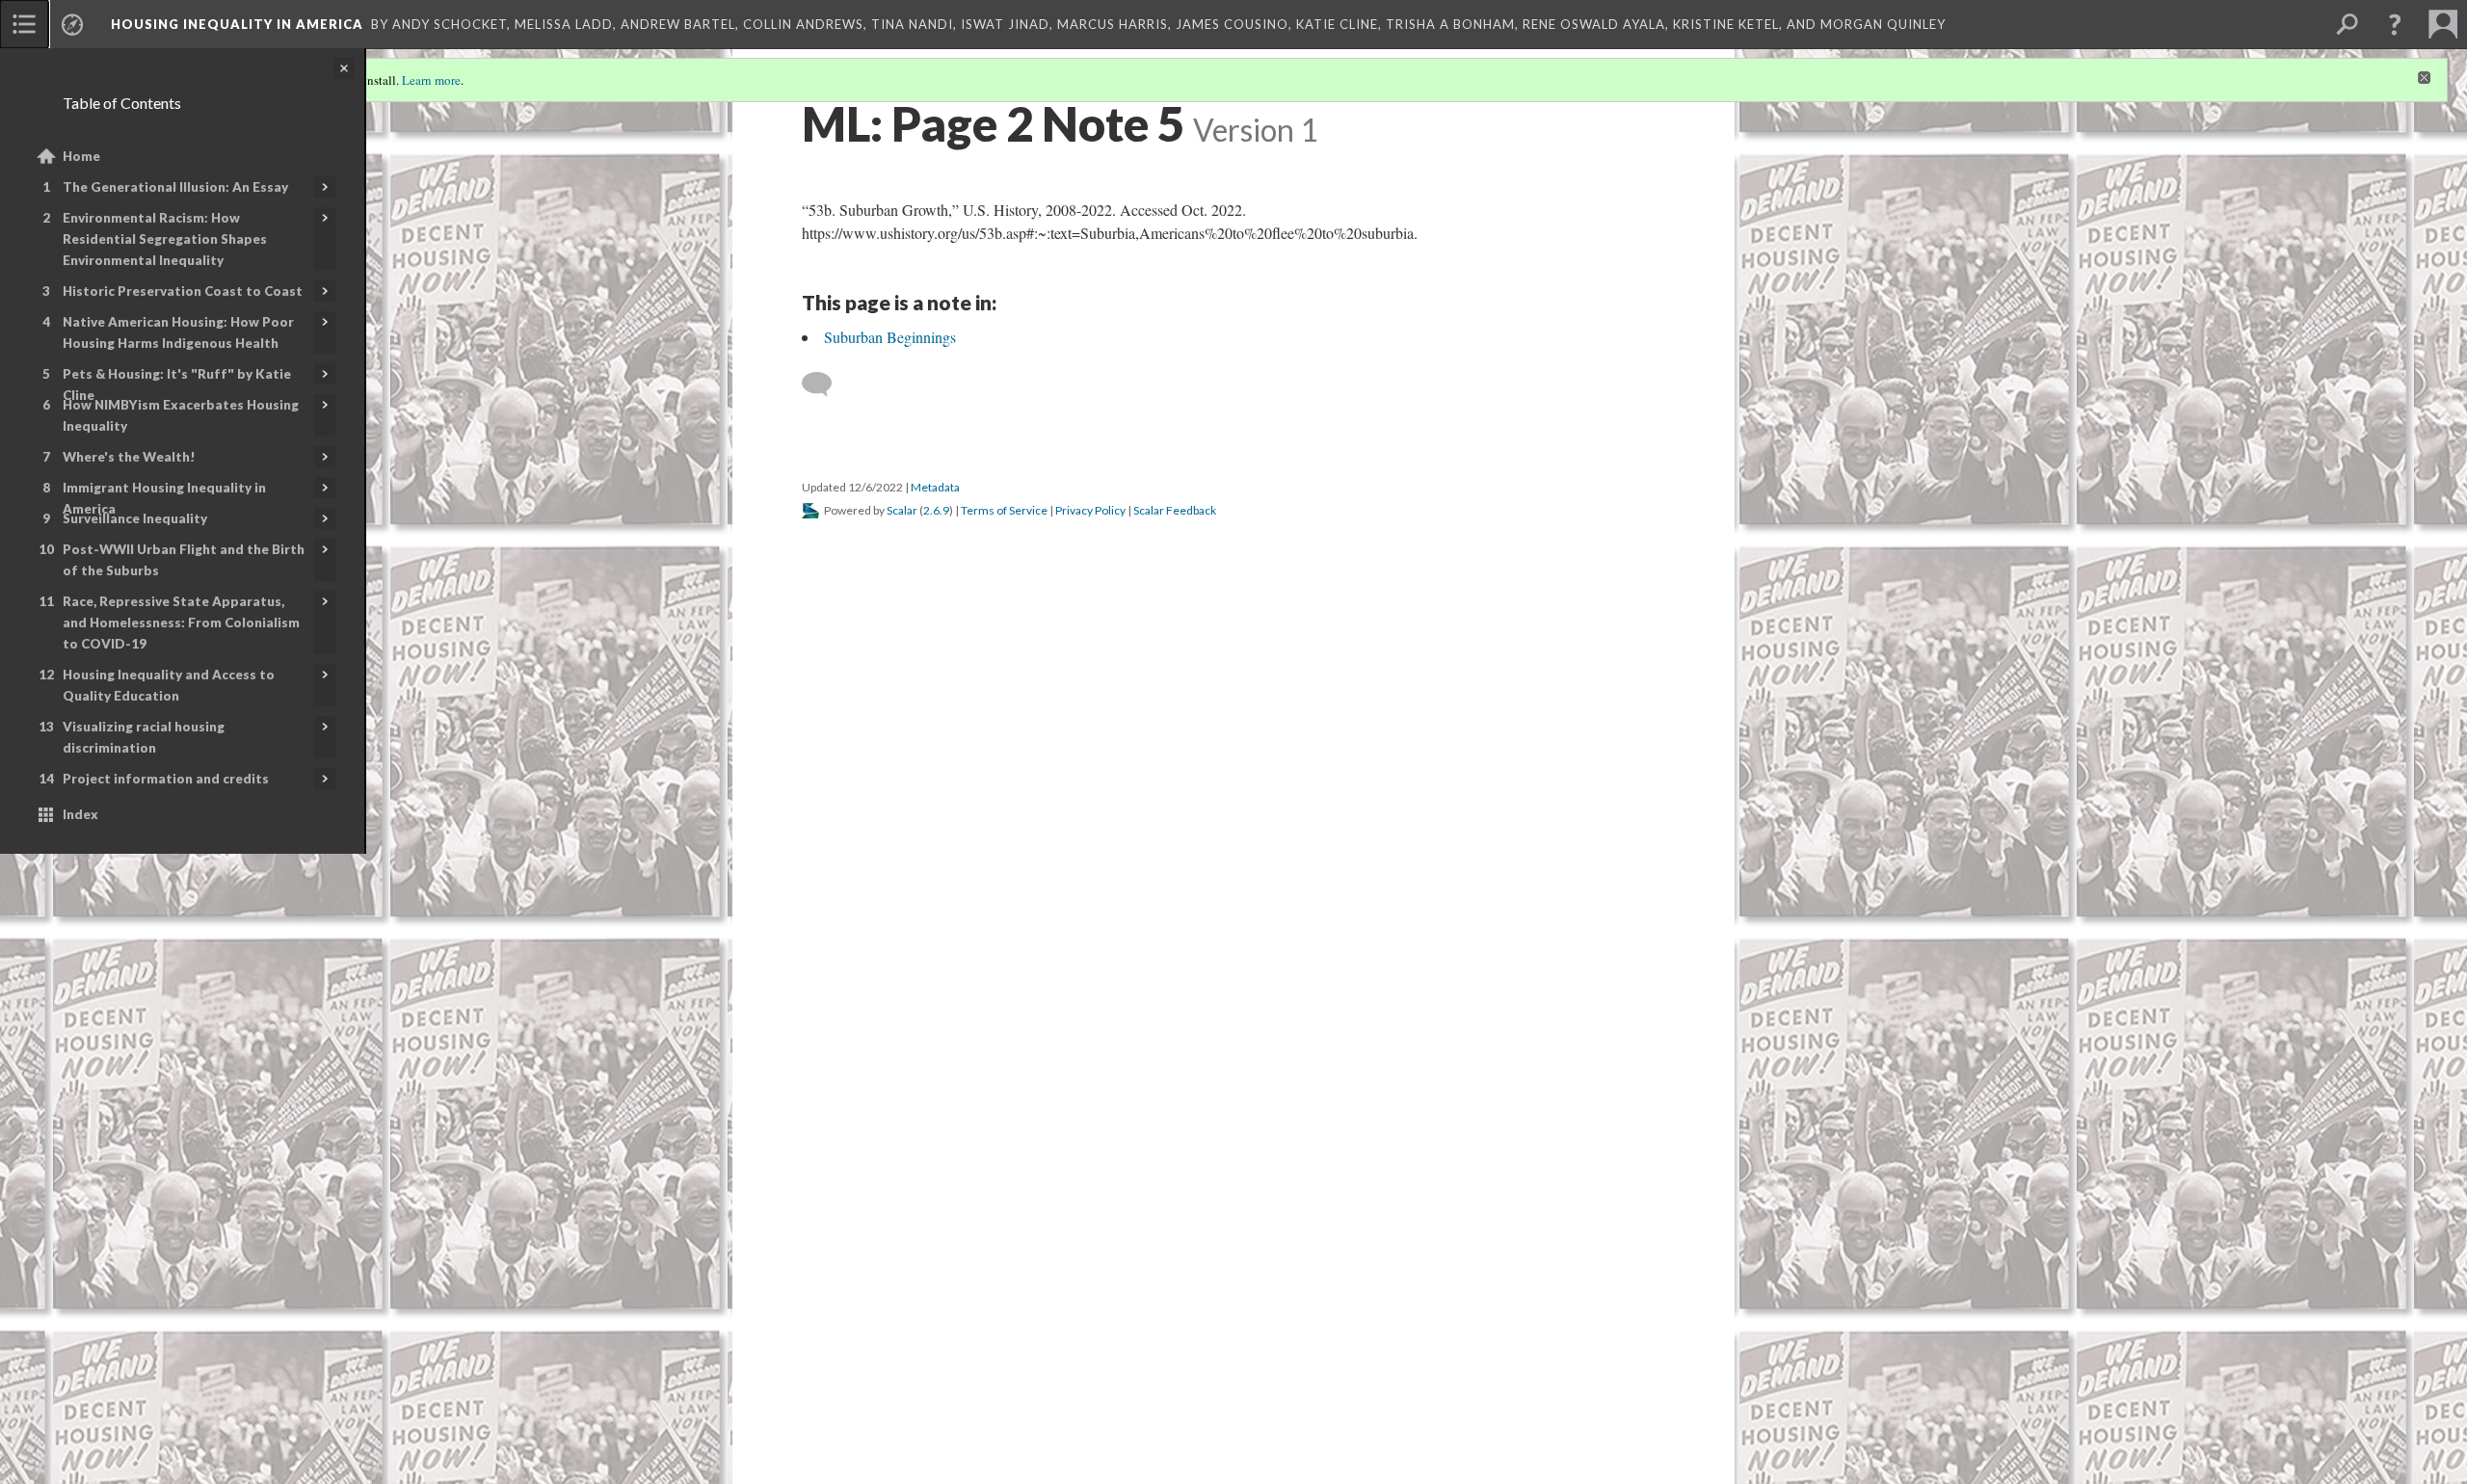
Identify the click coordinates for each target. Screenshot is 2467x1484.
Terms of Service (1004, 510)
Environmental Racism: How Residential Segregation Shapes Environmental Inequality (165, 239)
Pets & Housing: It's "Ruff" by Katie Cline (177, 384)
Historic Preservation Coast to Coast (183, 291)
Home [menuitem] (81, 156)
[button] (2395, 24)
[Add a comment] (825, 384)
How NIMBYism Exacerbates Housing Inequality (181, 415)
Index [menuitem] (80, 814)
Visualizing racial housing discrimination (144, 737)
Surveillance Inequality (135, 518)
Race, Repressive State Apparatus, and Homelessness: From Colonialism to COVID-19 (181, 623)
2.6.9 (936, 510)
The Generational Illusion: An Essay (175, 187)
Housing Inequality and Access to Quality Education (169, 685)
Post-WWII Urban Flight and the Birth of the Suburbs (184, 560)
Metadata (935, 487)
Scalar (902, 510)
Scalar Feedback (1175, 510)
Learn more (431, 80)
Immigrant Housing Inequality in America (164, 498)
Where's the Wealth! (129, 457)
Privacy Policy (1090, 510)
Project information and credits (166, 779)
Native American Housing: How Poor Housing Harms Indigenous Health (178, 332)
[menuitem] (24, 24)
